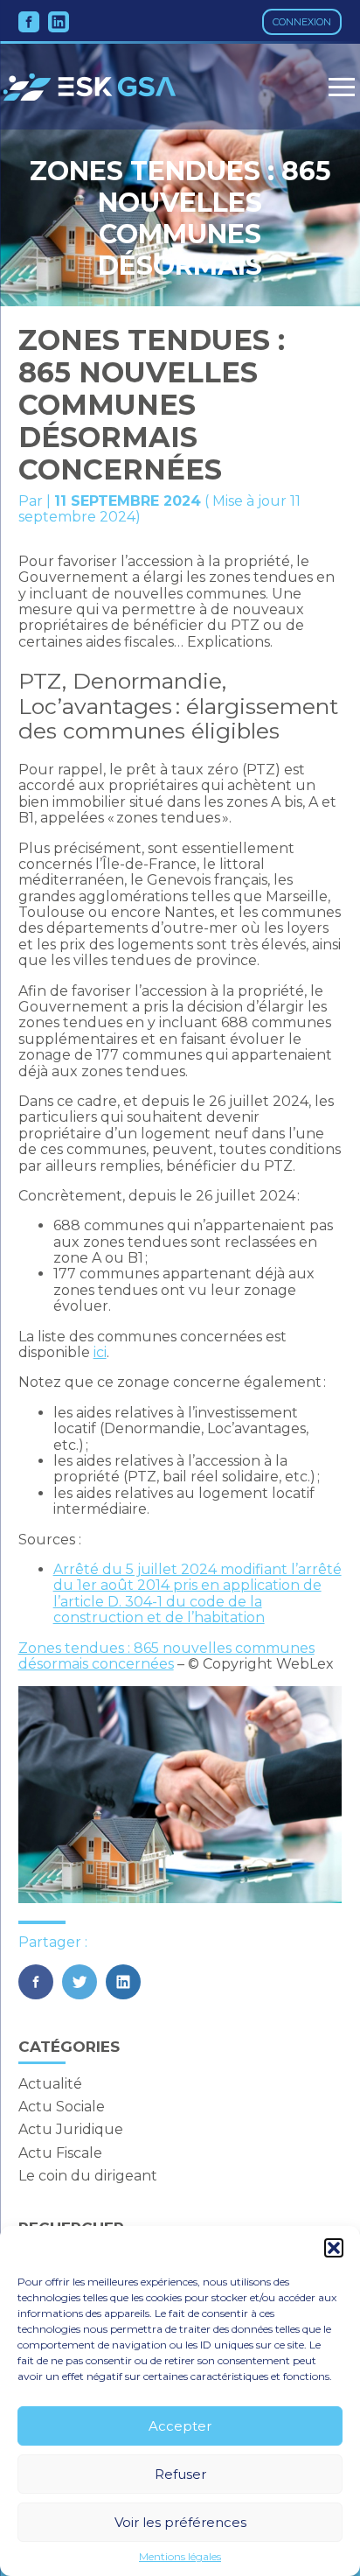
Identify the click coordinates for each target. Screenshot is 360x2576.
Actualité (50, 2084)
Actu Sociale (62, 2107)
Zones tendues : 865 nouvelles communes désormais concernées (166, 1656)
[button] (334, 2248)
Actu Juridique (71, 2129)
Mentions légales (180, 2557)
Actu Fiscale (60, 2153)
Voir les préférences (180, 2522)
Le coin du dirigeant (88, 2176)
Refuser (180, 2474)
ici (100, 1352)
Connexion (302, 22)
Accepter (180, 2426)
